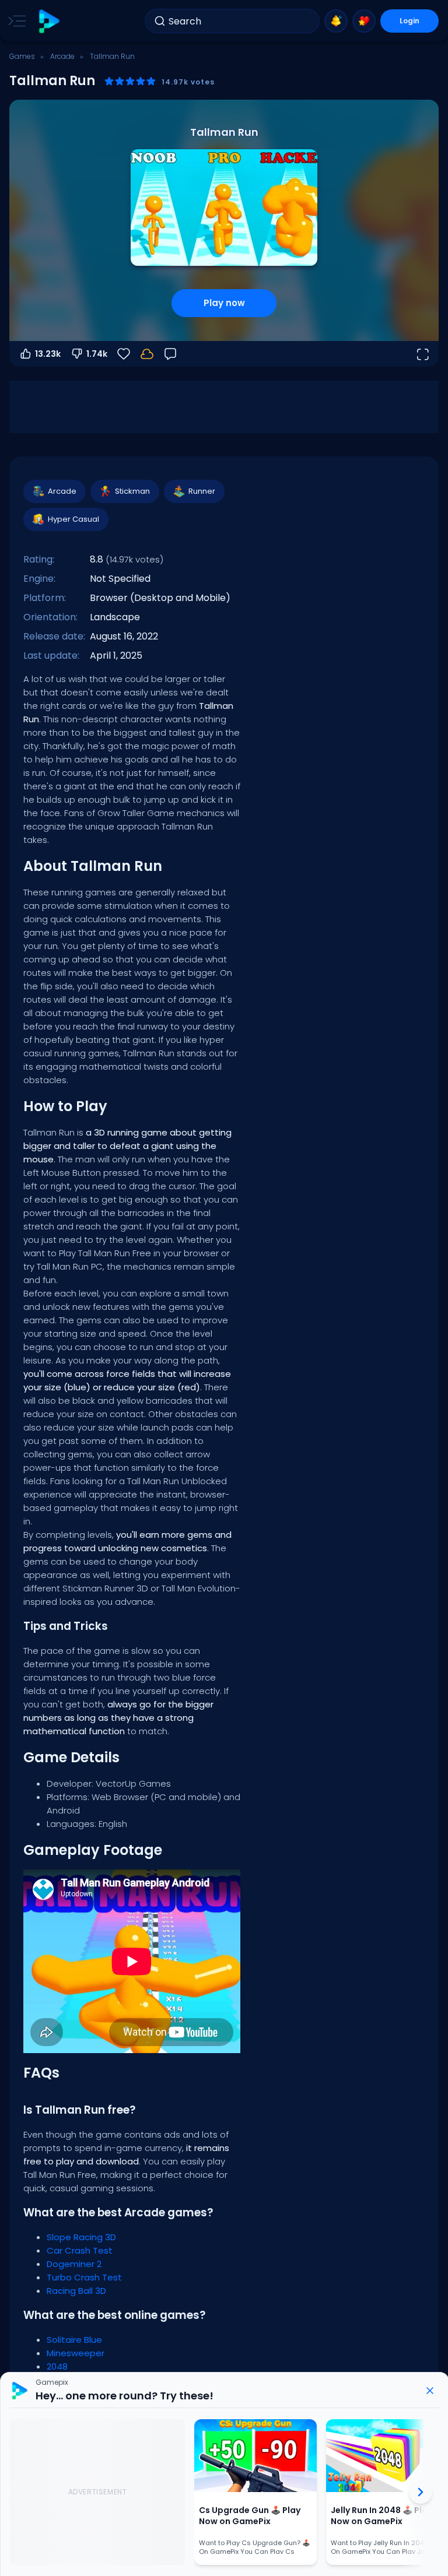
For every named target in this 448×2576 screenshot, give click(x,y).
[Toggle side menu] (15, 21)
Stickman (132, 491)
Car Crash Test (80, 2250)
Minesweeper (76, 2353)
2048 (57, 2366)
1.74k (97, 354)
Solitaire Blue (74, 2340)
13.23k (48, 354)
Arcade (62, 56)
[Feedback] (170, 354)
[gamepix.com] (49, 21)
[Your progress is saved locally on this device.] (147, 354)
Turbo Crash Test (84, 2277)
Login (409, 21)
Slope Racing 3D (81, 2237)
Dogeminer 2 (74, 2264)
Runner (202, 491)
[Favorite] (364, 21)
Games (22, 56)
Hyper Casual (73, 519)
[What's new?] (336, 21)
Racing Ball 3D (76, 2291)
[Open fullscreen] (422, 354)
